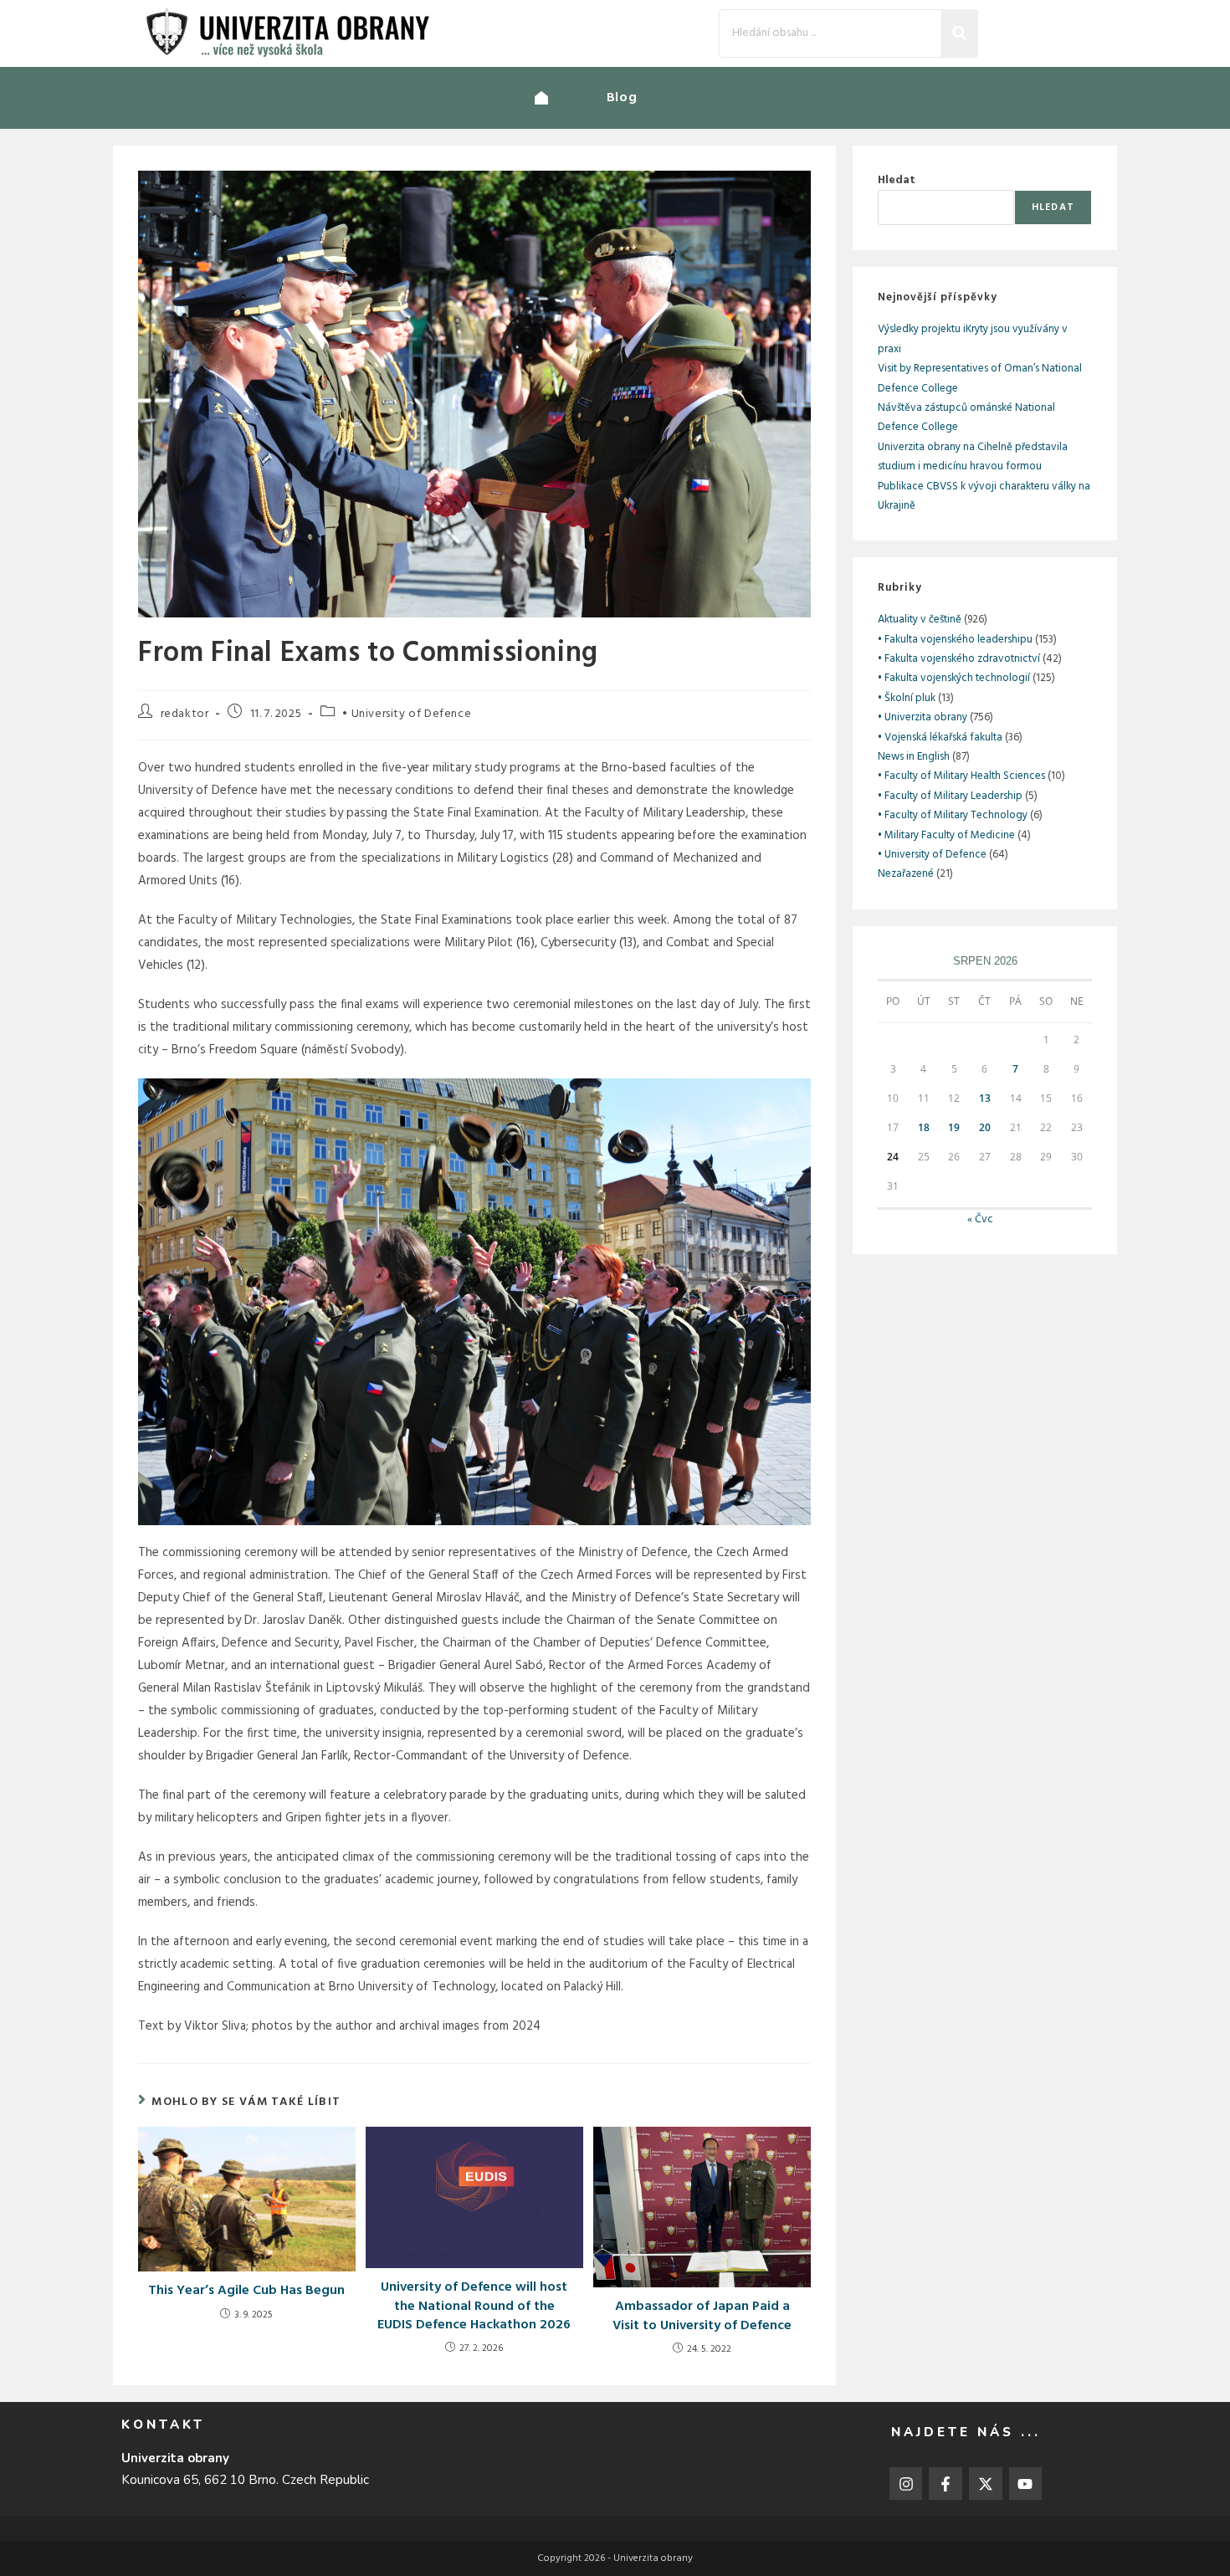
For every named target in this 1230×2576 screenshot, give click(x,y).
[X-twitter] (986, 2484)
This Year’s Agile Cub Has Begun (246, 2291)
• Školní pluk (907, 698)
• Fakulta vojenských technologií (954, 678)
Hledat (897, 180)
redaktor (185, 714)
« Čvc (980, 1219)
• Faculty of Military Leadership (950, 796)
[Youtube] (1026, 2484)
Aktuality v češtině (920, 620)
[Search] (960, 33)
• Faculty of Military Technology (953, 815)
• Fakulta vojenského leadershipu (955, 640)
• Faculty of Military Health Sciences (961, 776)
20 (985, 1127)
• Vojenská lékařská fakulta (940, 737)
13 (985, 1098)
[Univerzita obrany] (571, 98)
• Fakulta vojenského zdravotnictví (959, 659)
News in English (914, 757)
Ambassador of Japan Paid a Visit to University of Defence (702, 2316)
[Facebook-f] (946, 2484)
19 (954, 1127)
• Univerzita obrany (922, 717)
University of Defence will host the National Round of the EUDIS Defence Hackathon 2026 (474, 2306)
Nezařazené (906, 874)
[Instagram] (906, 2484)
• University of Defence (407, 714)
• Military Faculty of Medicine (946, 835)
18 (924, 1127)
